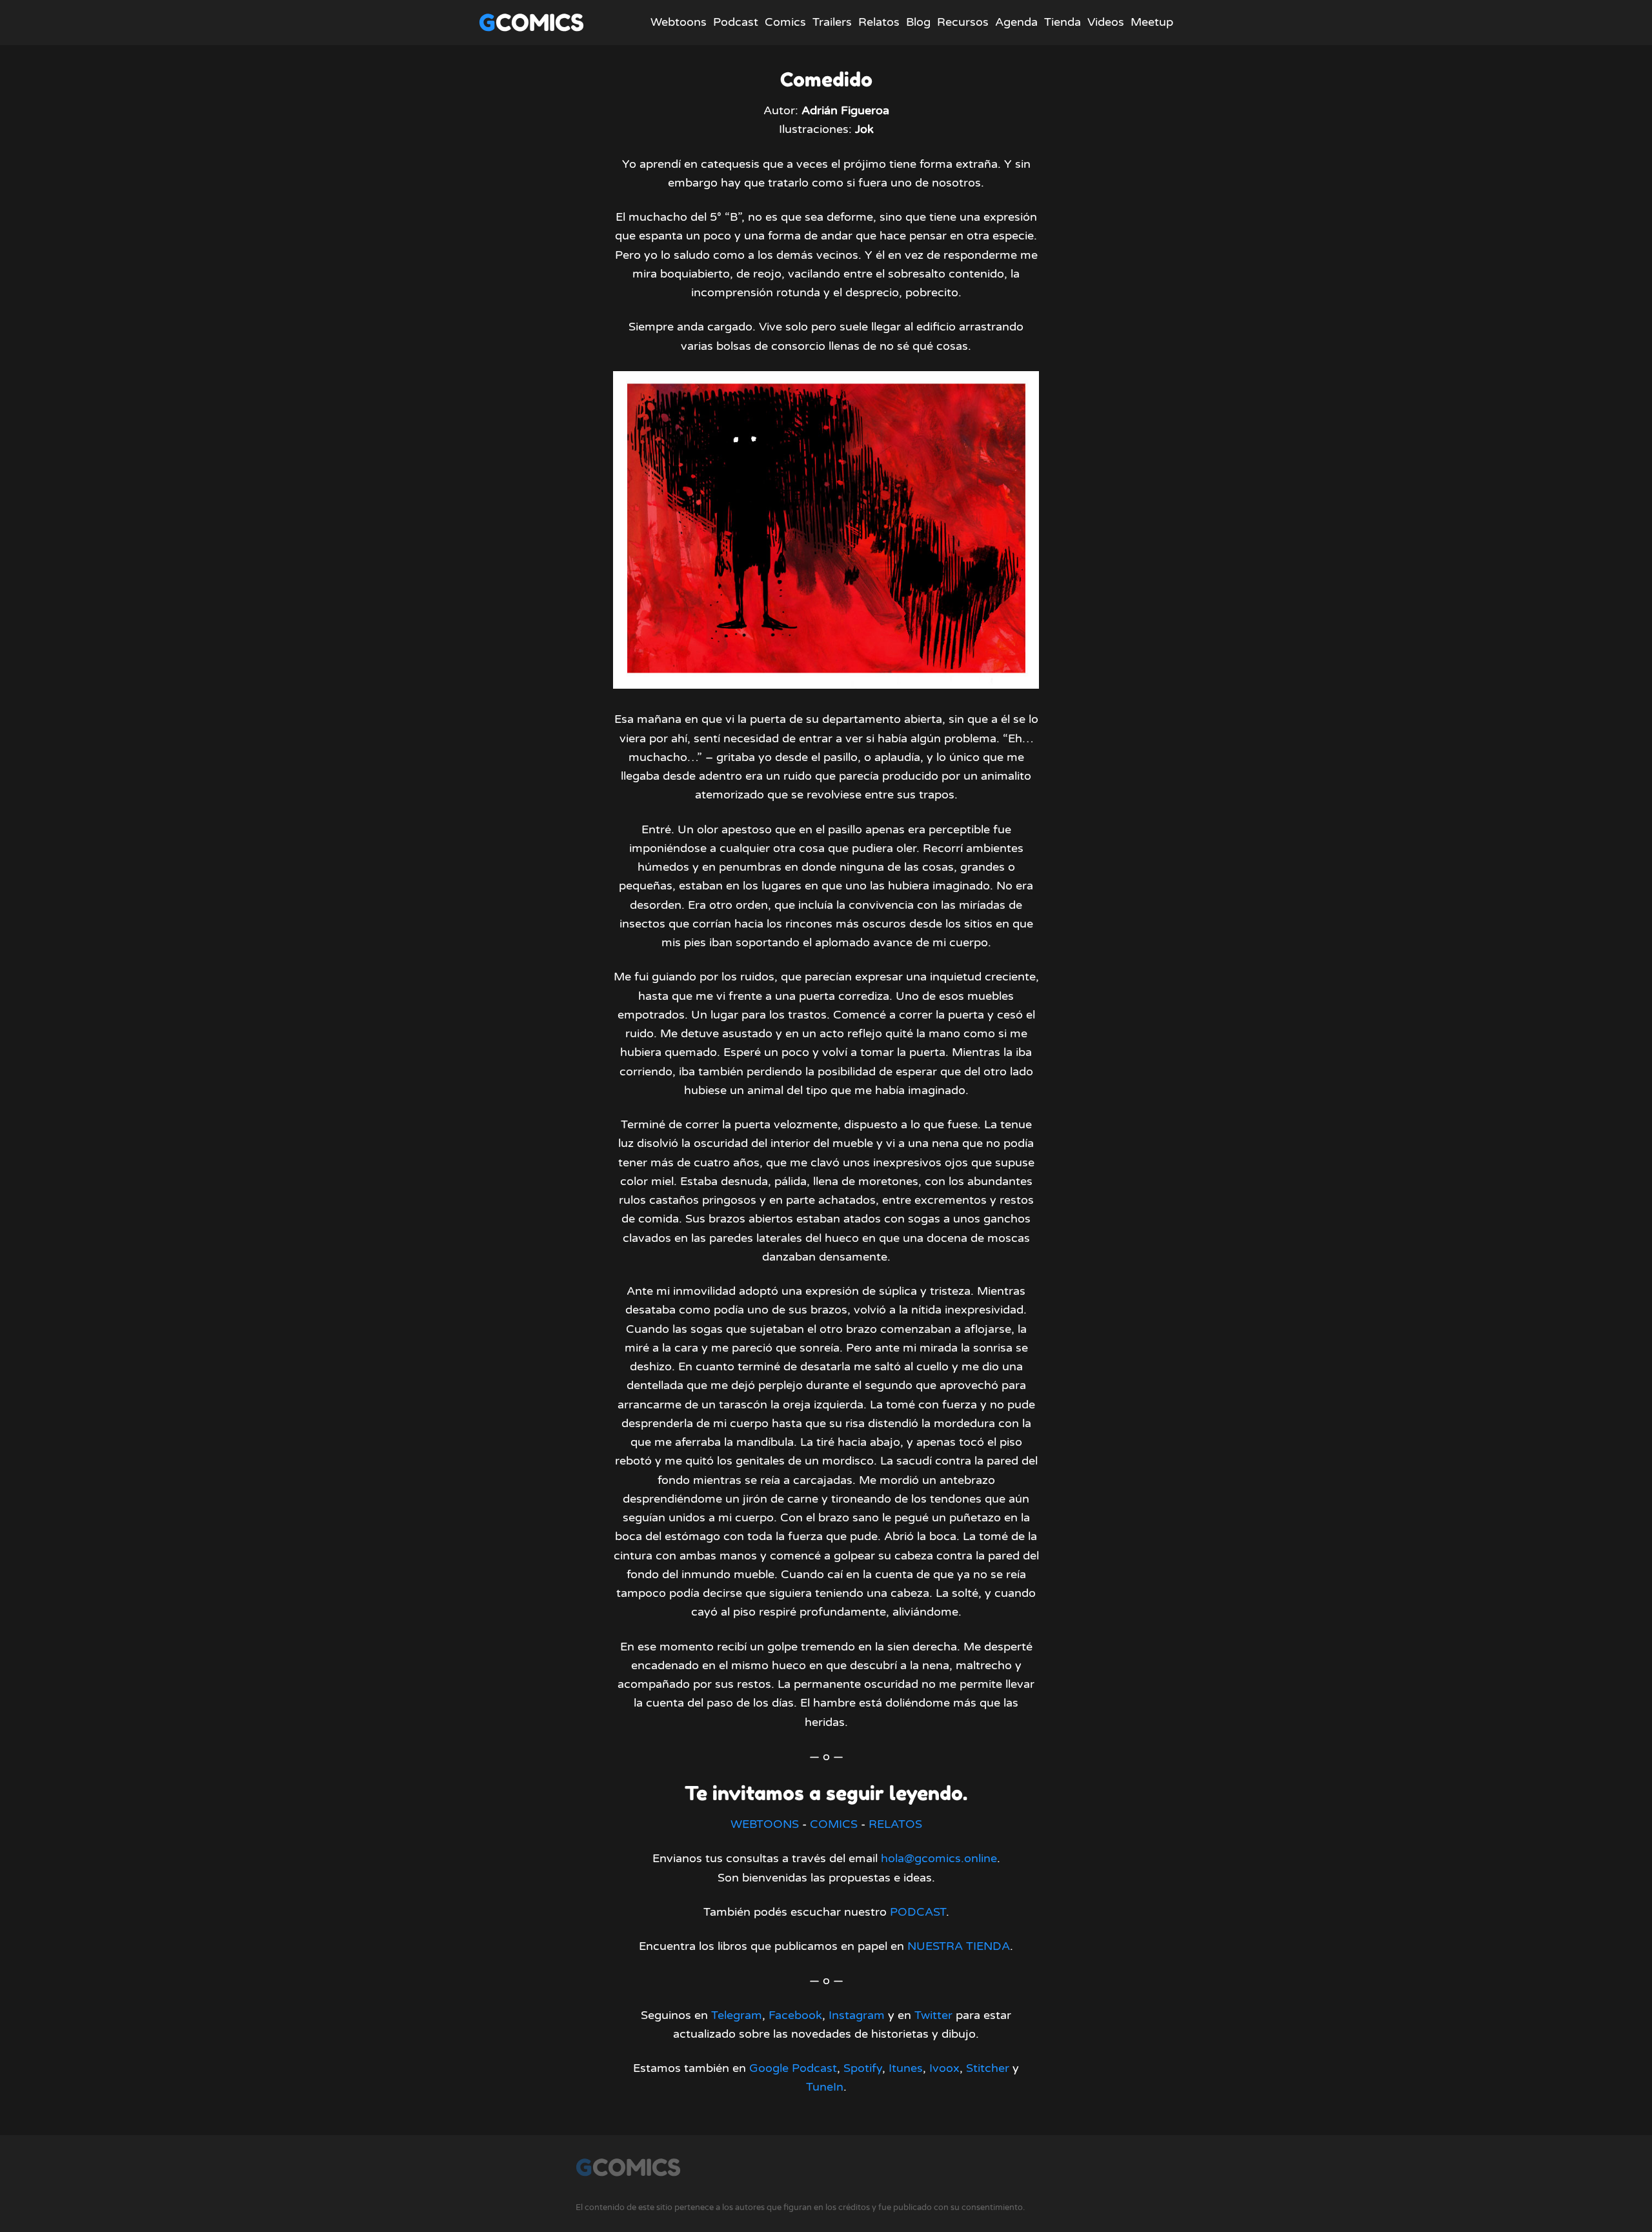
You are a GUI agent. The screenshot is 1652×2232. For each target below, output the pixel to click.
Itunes (906, 2068)
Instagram (857, 2015)
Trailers (832, 22)
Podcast (736, 22)
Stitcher (988, 2068)
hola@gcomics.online (939, 1858)
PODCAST (918, 1912)
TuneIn (825, 2087)
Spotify (863, 2068)
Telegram (737, 2015)
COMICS (834, 1824)
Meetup (1152, 22)
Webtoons (679, 22)
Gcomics (531, 22)
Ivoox (944, 2068)
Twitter (933, 2015)
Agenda (1016, 22)
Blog (918, 22)
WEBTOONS (765, 1824)
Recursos (963, 22)
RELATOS (895, 1824)
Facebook (795, 2015)
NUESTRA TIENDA (959, 1946)
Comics (785, 22)
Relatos (879, 22)
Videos (1106, 22)
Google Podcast (793, 2068)
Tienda (1063, 22)
